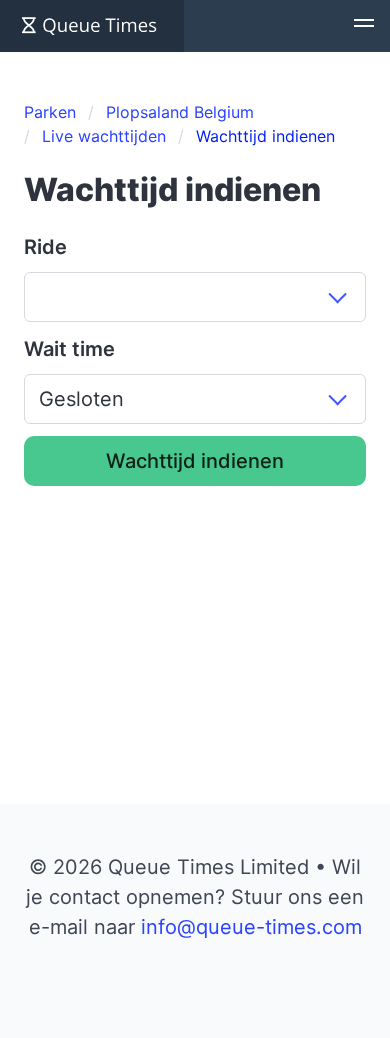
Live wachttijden (104, 136)
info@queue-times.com (251, 927)
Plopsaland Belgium (180, 112)
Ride (45, 247)
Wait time (69, 349)
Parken (50, 112)
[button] (364, 26)
